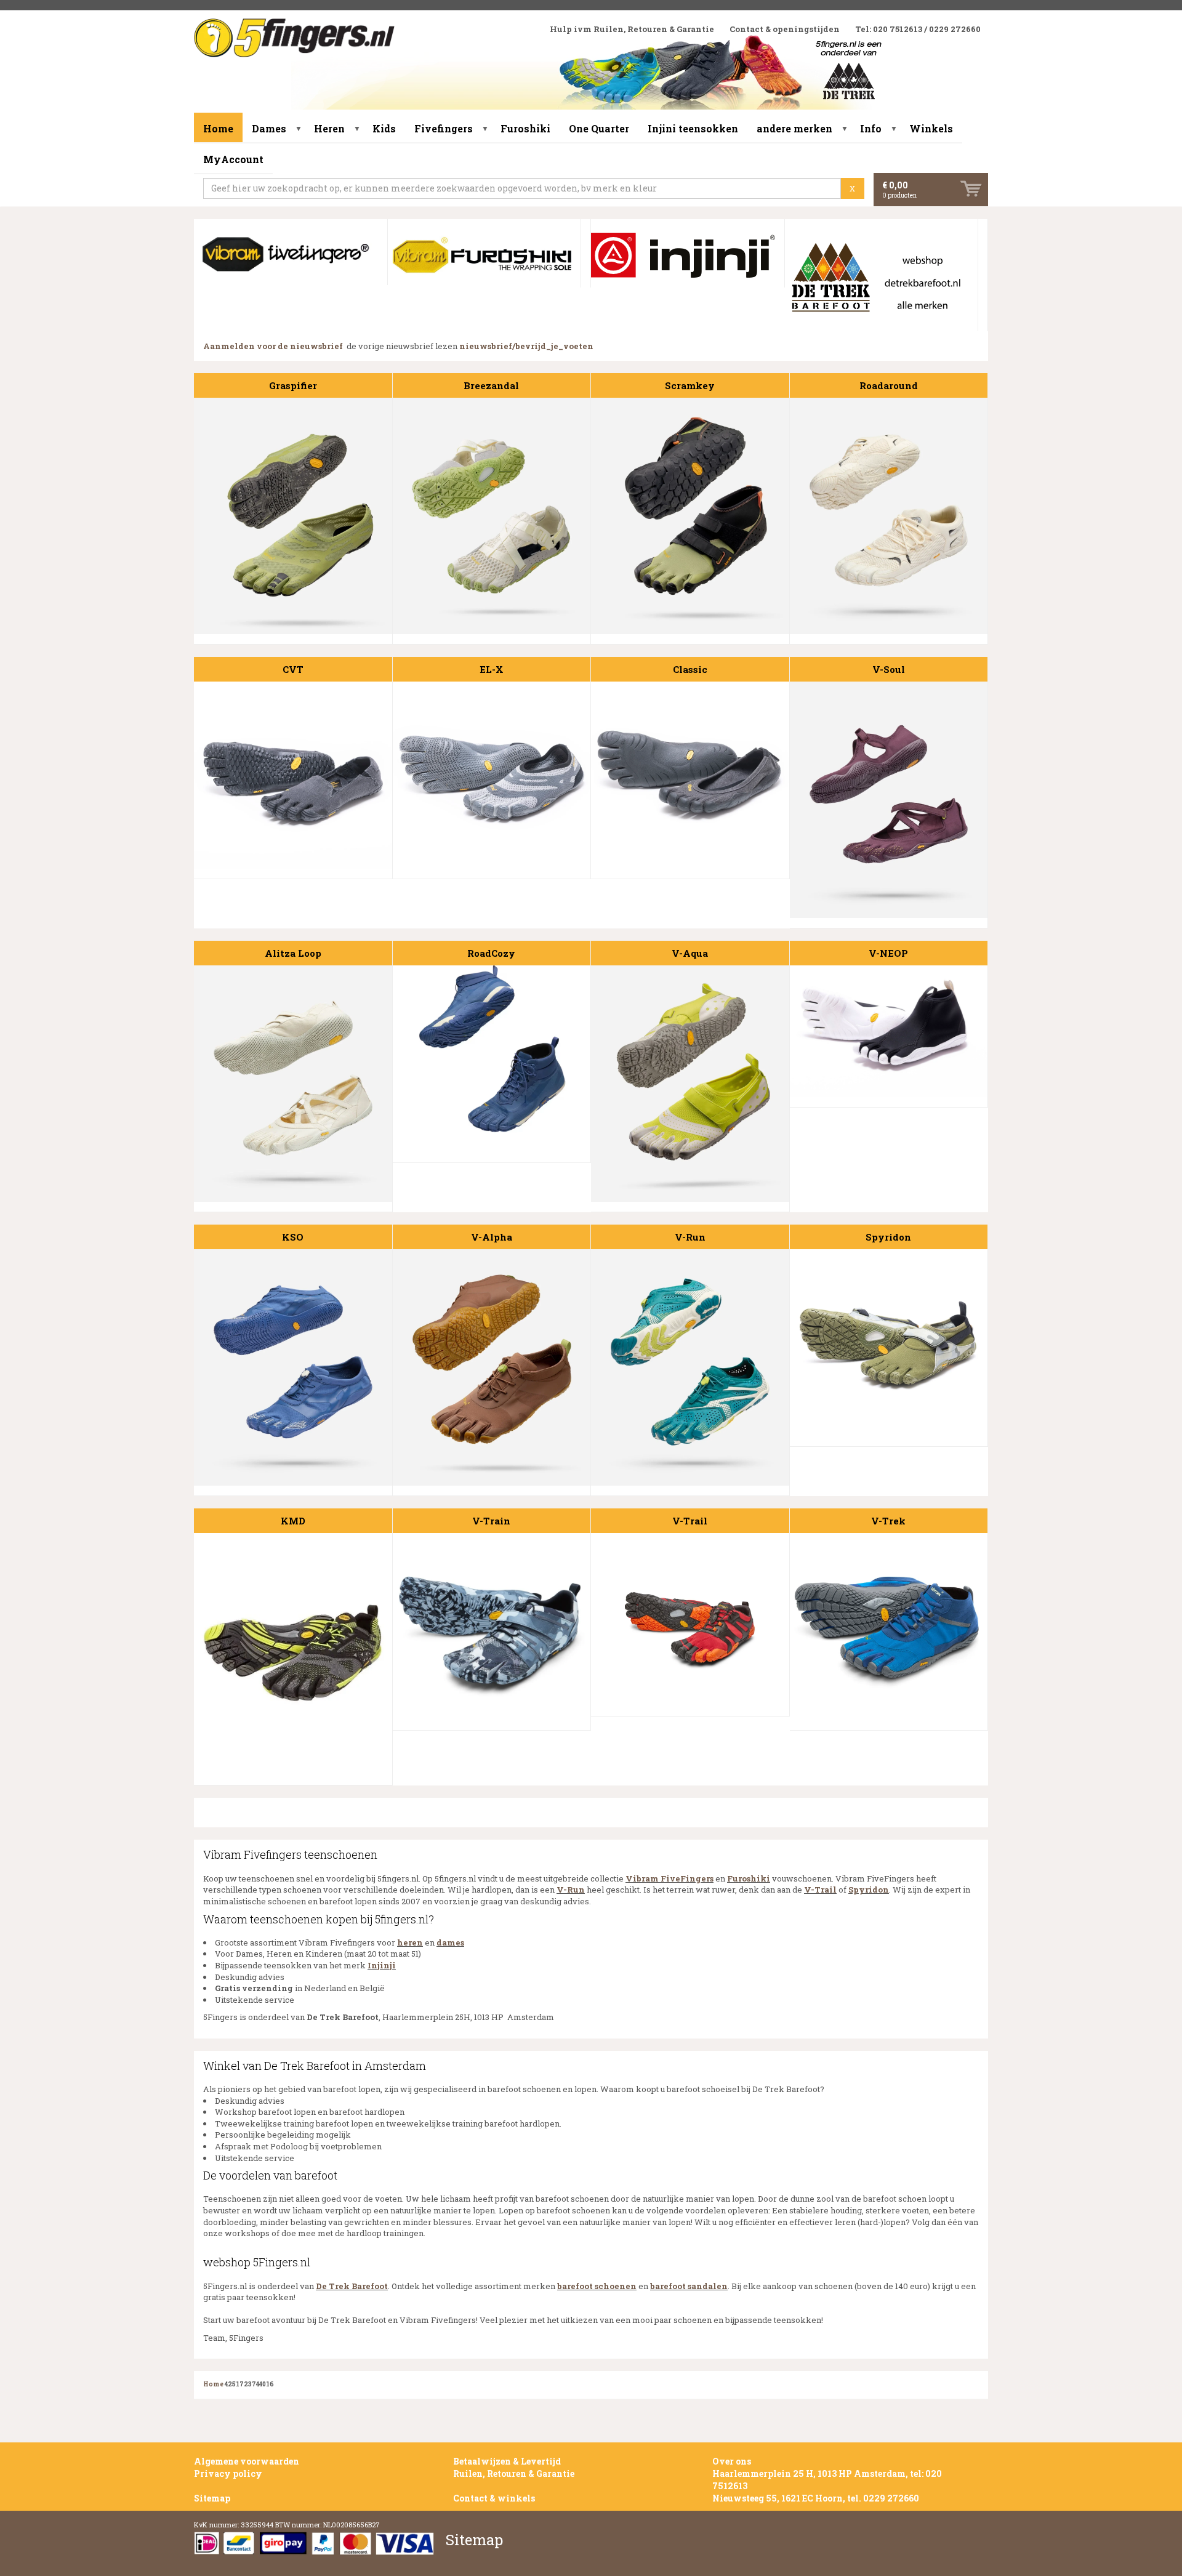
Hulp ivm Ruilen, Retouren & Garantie (632, 29)
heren (410, 1942)
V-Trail (820, 1890)
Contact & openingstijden (785, 29)
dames (450, 1942)
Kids (384, 128)
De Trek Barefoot (352, 2286)
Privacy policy (228, 2473)
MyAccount (233, 159)
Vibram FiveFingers (669, 1878)
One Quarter (599, 128)
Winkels (931, 128)
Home (218, 128)
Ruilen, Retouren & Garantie (514, 2473)
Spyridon (869, 1890)
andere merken (794, 128)
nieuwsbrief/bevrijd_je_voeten (526, 346)
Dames (269, 128)
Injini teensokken (693, 128)
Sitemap (212, 2498)
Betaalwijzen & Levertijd (507, 2461)
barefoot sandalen (689, 2286)
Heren (329, 128)
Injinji (382, 1965)
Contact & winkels (494, 2498)
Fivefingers (444, 128)
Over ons (732, 2461)
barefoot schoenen (597, 2286)
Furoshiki (525, 128)
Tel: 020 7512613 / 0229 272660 (918, 29)
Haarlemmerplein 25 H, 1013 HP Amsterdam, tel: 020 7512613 (827, 2480)
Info (871, 128)
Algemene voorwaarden (247, 2461)
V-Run (571, 1890)
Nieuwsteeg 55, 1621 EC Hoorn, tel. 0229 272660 (816, 2498)
